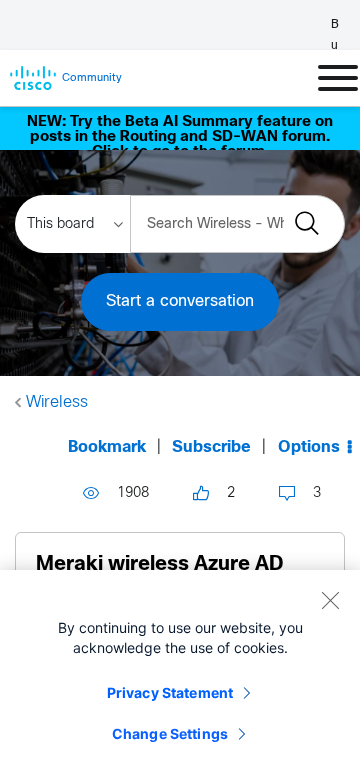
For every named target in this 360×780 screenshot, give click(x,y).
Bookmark (107, 447)
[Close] (330, 600)
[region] (180, 675)
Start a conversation (180, 301)
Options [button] (309, 447)
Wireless (57, 402)
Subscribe (211, 447)
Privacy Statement (170, 692)
